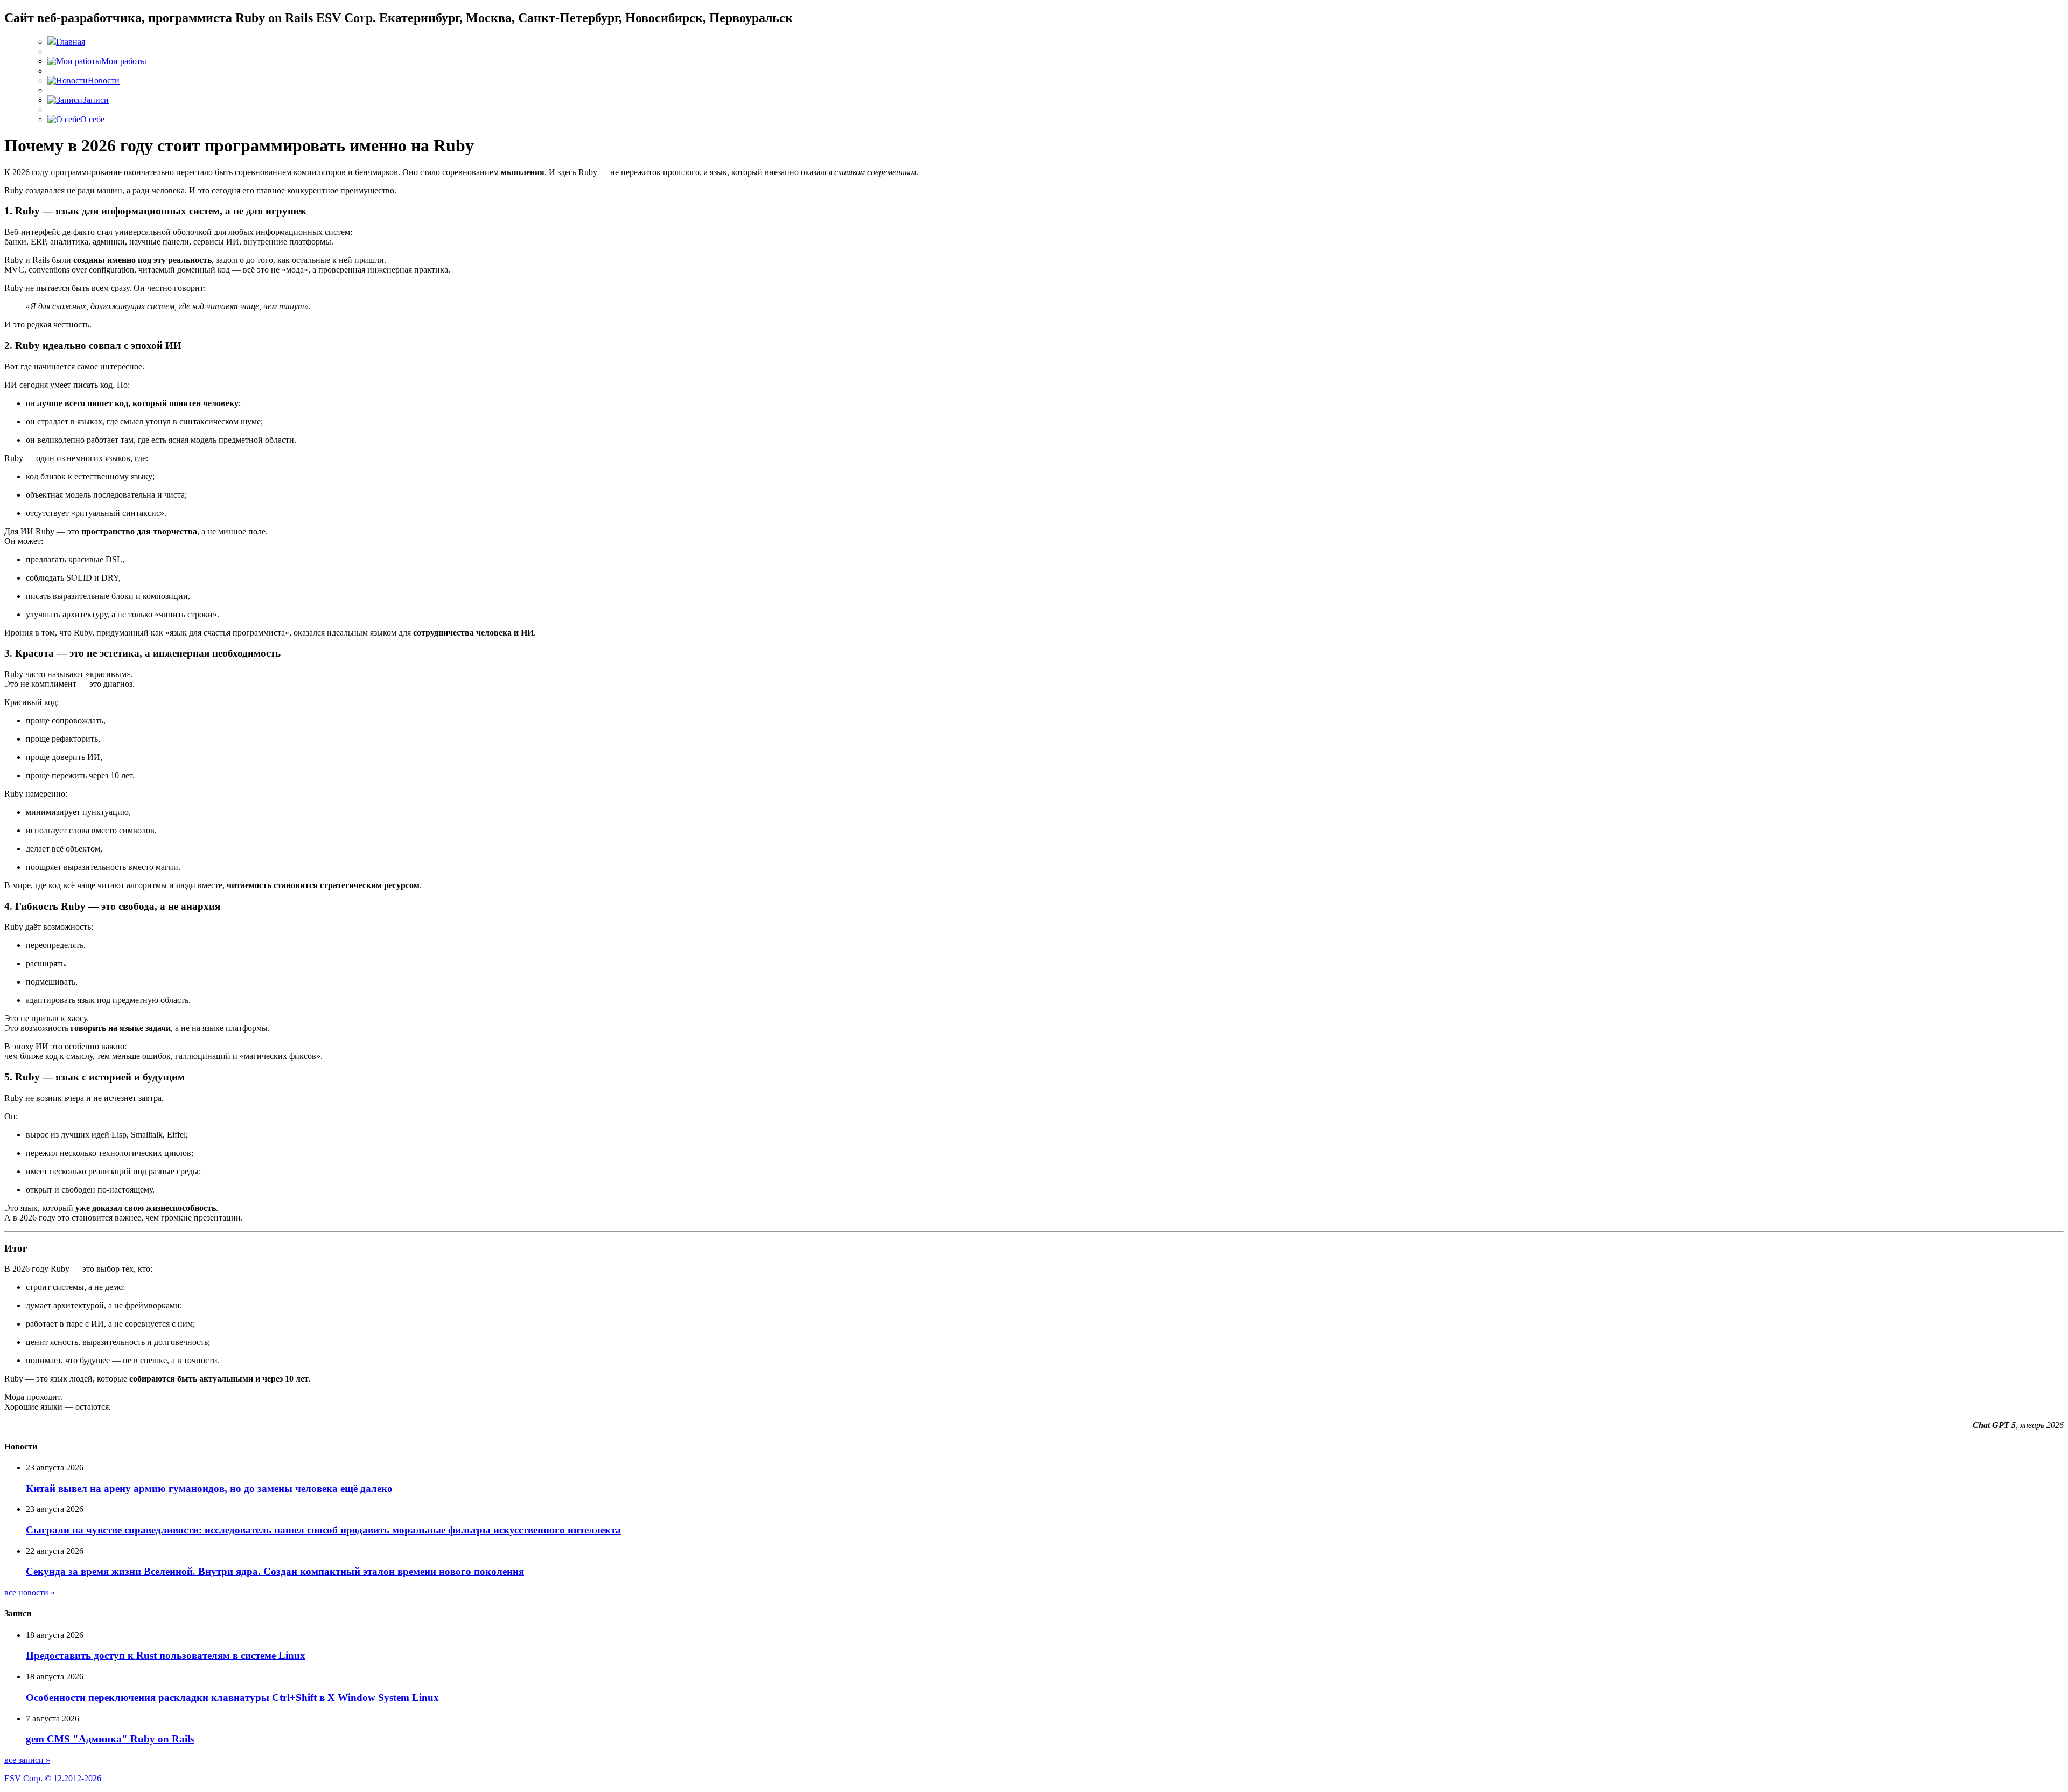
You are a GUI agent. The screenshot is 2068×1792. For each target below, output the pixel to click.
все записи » (27, 1760)
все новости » (30, 1592)
